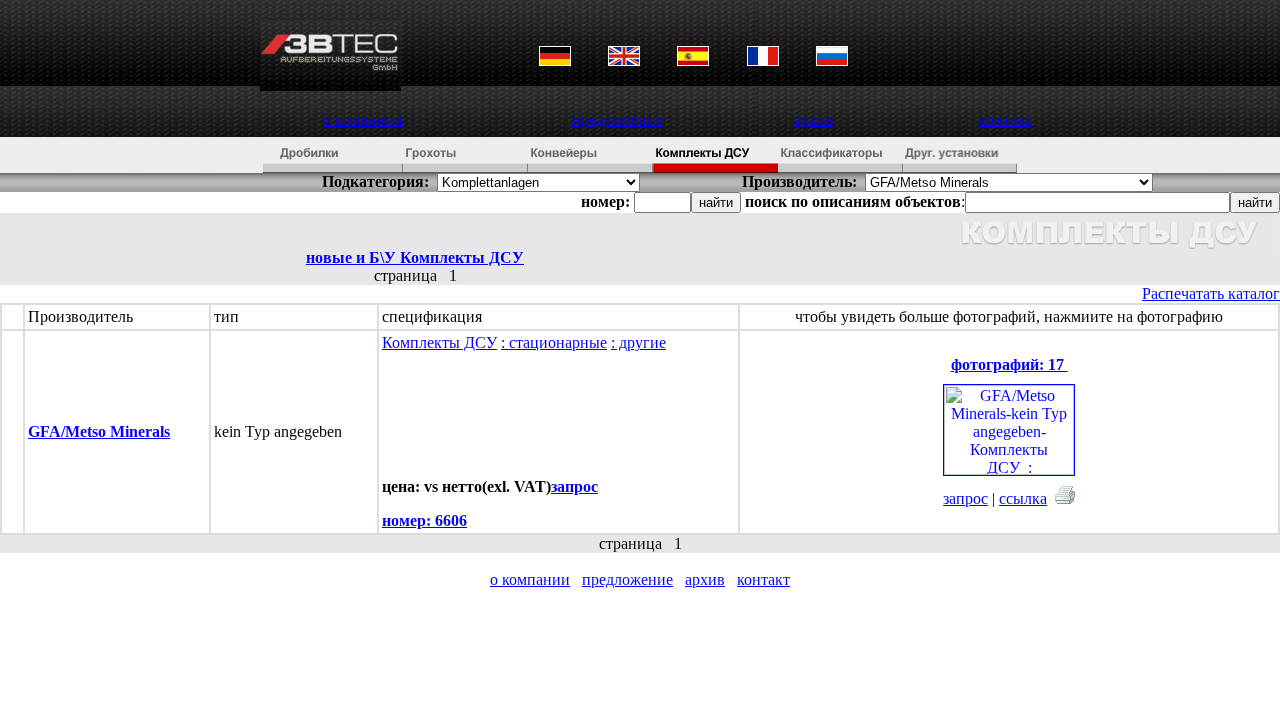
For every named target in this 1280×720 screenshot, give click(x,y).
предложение (617, 119)
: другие (638, 342)
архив (814, 119)
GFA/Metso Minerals (99, 431)
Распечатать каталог (1211, 293)
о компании (363, 119)
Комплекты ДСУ (439, 342)
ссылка (1023, 498)
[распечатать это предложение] (1065, 495)
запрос (965, 498)
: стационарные (554, 342)
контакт (1005, 119)
